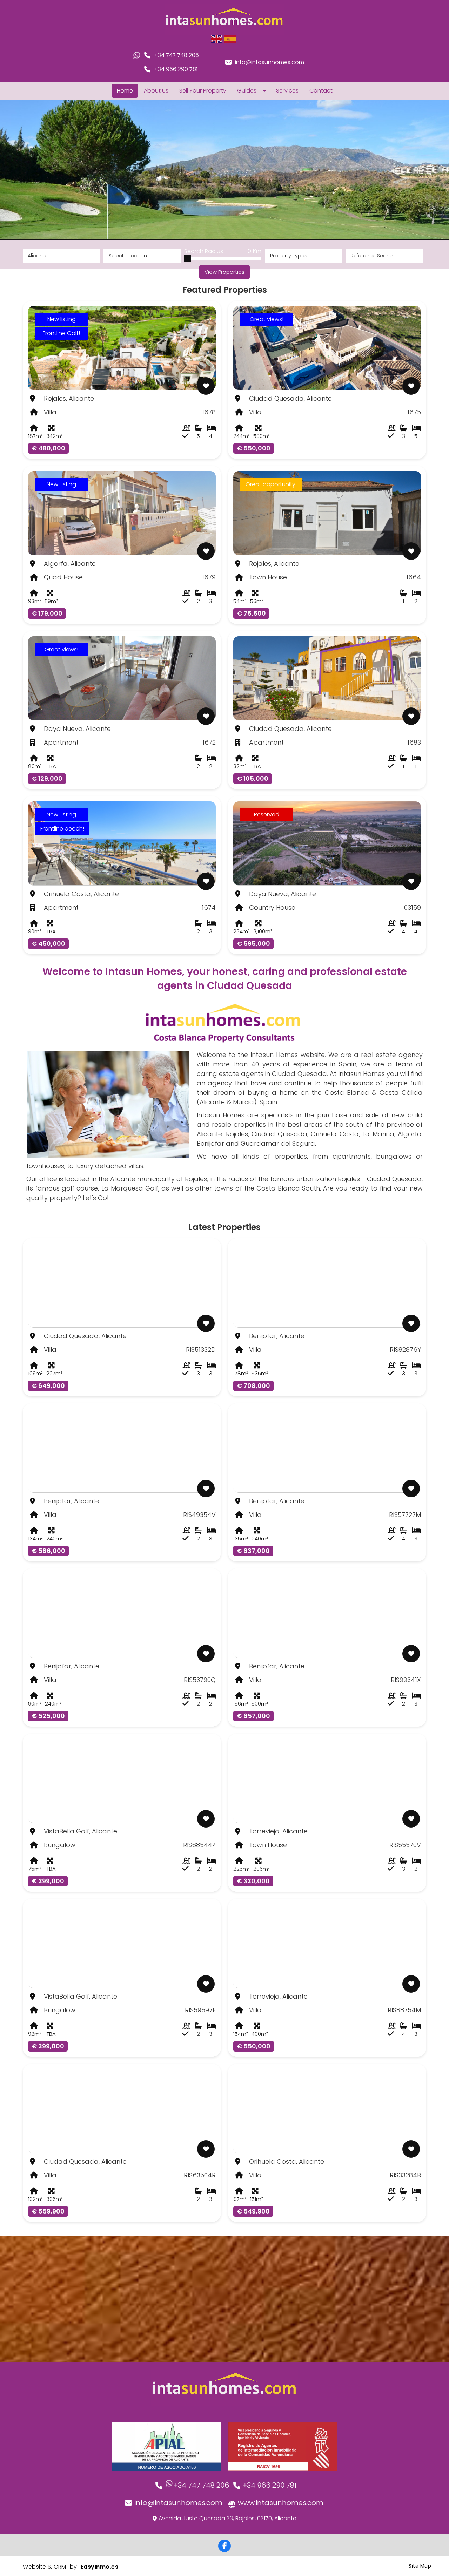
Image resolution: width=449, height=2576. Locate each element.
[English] (217, 39)
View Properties (224, 272)
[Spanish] (230, 39)
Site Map (420, 2566)
